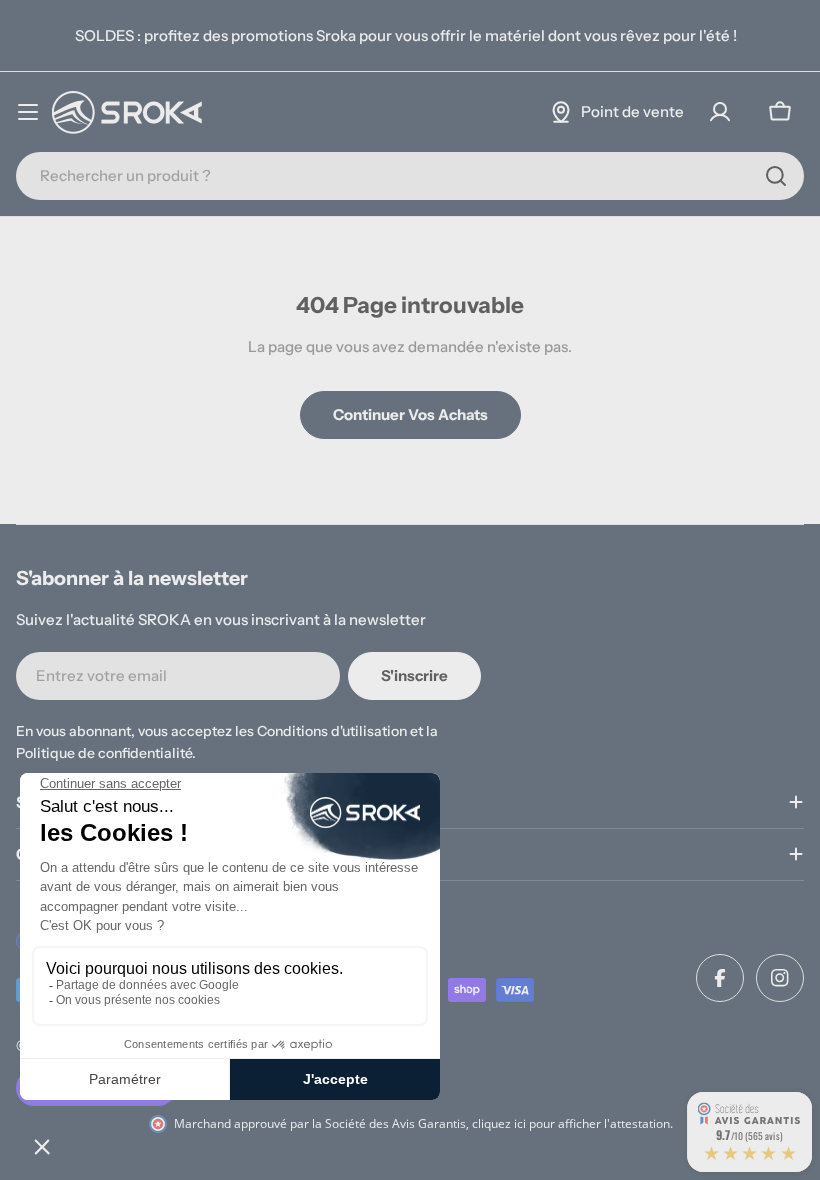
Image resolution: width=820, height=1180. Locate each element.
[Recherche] (776, 176)
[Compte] (720, 112)
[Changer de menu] (28, 112)
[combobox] (410, 176)
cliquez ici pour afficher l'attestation (571, 1123)
